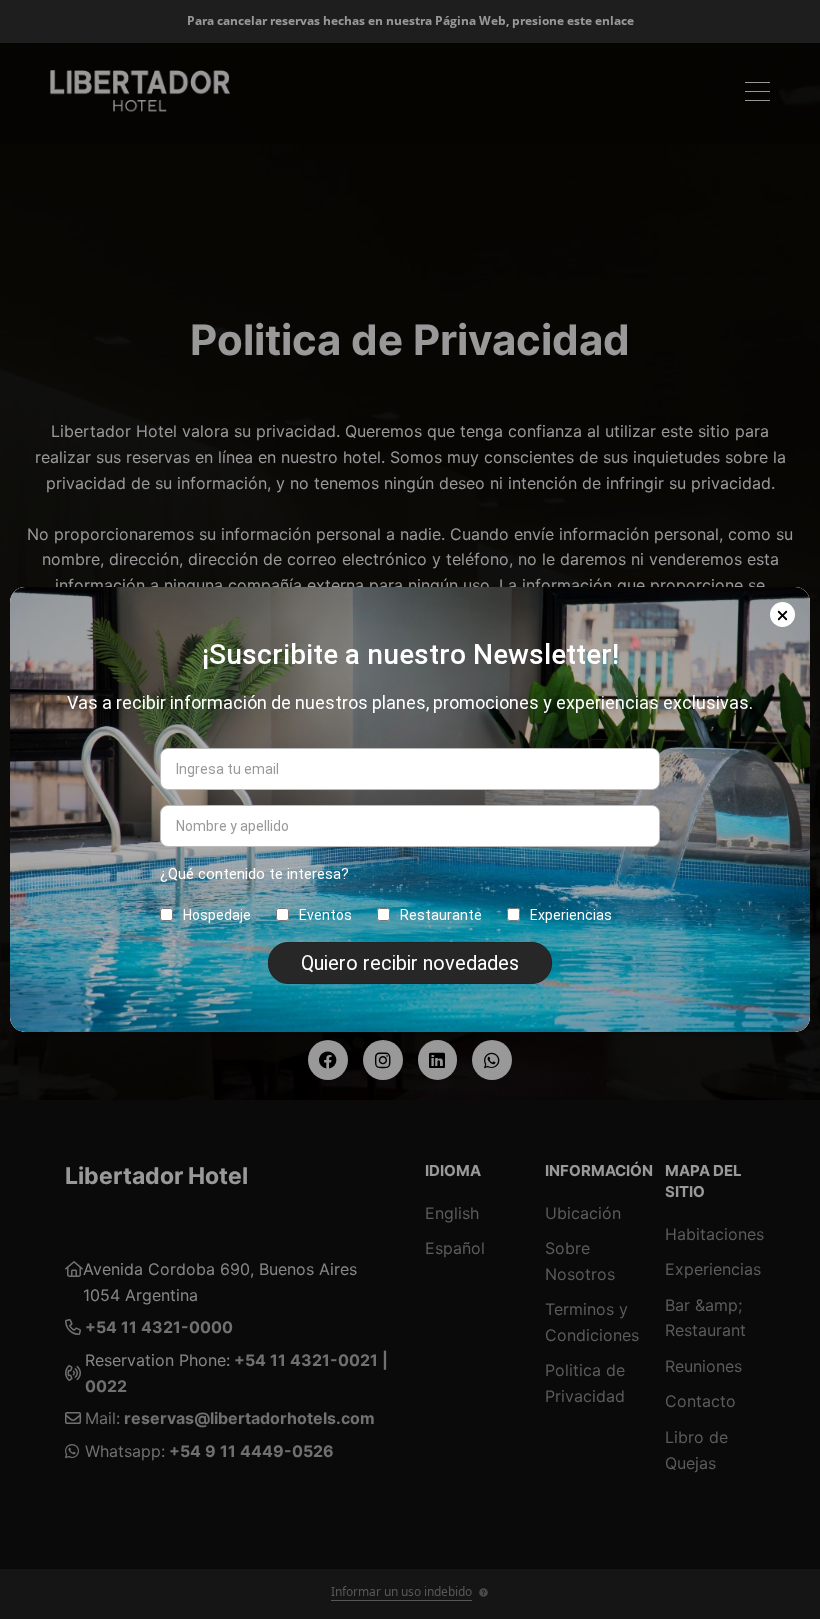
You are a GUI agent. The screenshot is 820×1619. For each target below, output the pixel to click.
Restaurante (441, 915)
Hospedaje (217, 915)
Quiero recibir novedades (410, 963)
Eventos (325, 915)
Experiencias (571, 915)
